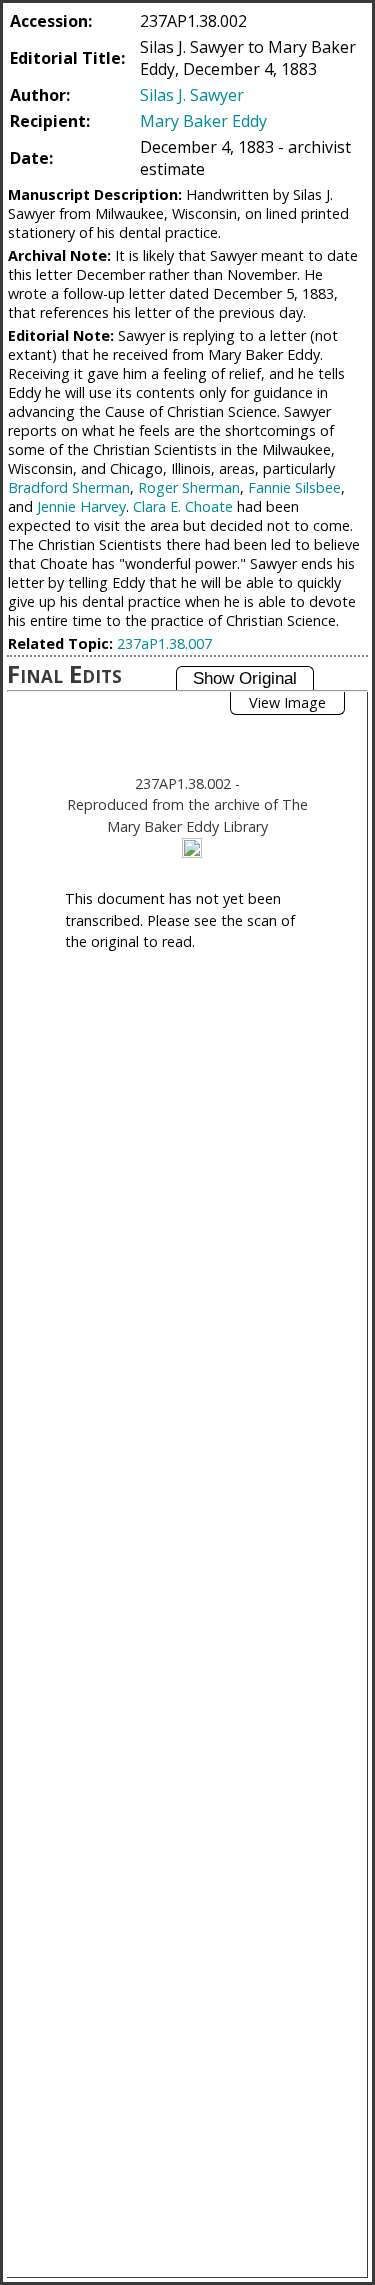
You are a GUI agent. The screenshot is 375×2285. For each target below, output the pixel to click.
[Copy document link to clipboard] (192, 848)
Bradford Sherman (69, 487)
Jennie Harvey (81, 506)
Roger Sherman (189, 487)
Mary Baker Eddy (203, 121)
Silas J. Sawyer (192, 95)
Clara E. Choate (183, 506)
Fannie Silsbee (294, 487)
